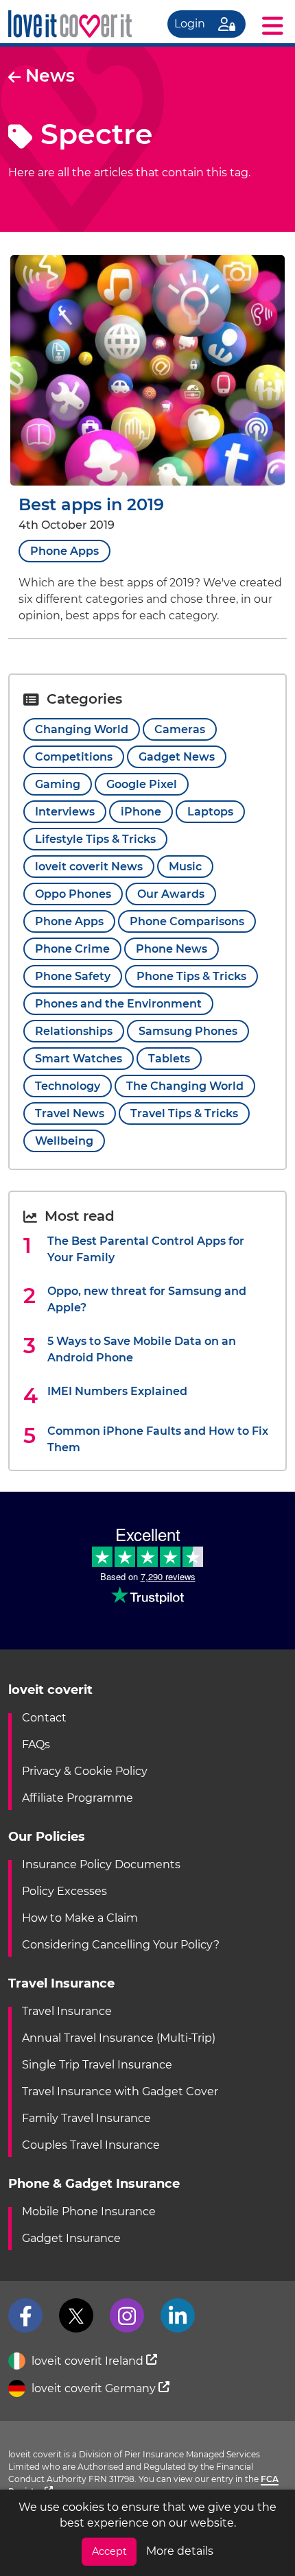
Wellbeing (64, 1141)
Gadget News (177, 757)
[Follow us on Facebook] (25, 2315)
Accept (109, 2551)
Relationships (74, 1031)
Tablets (169, 1059)
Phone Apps (64, 551)
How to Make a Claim (80, 1918)
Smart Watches (79, 1059)
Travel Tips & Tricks (184, 1113)
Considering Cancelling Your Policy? (121, 1945)
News (48, 75)
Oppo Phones (73, 894)
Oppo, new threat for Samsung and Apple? (147, 1299)
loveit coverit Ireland (87, 2361)
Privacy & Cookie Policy (85, 1771)
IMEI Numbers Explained (117, 1391)
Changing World (82, 729)
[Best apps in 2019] (147, 482)
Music (185, 867)
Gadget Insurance (71, 2238)
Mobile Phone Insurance (89, 2211)
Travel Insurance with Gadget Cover (120, 2091)
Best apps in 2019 (91, 504)
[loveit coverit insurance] (70, 24)
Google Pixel (142, 784)
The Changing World (185, 1086)
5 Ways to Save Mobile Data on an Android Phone (142, 1349)
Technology (68, 1086)
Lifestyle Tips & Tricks (95, 839)
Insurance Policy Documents (101, 1864)
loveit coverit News (89, 867)
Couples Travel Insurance (91, 2145)
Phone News (172, 949)
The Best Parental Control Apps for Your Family (146, 1249)
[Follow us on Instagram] (127, 2315)
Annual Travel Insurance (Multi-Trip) (119, 2038)
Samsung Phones (188, 1031)
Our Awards (171, 894)
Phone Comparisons (187, 921)
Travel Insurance (67, 2011)
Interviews (65, 812)
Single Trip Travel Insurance (97, 2065)
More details (180, 2551)
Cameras (180, 729)
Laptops (210, 812)
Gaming (58, 784)
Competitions (74, 757)
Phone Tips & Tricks (191, 976)
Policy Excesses (64, 1891)
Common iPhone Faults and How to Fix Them (158, 1439)
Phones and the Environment (118, 1004)
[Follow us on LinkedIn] (178, 2315)
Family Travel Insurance (86, 2118)
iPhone (141, 812)
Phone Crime (72, 949)
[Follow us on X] (76, 2315)
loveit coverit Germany (94, 2388)
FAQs (36, 1744)
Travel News (70, 1113)
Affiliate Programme (78, 1798)
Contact (44, 1718)
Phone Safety (73, 976)
